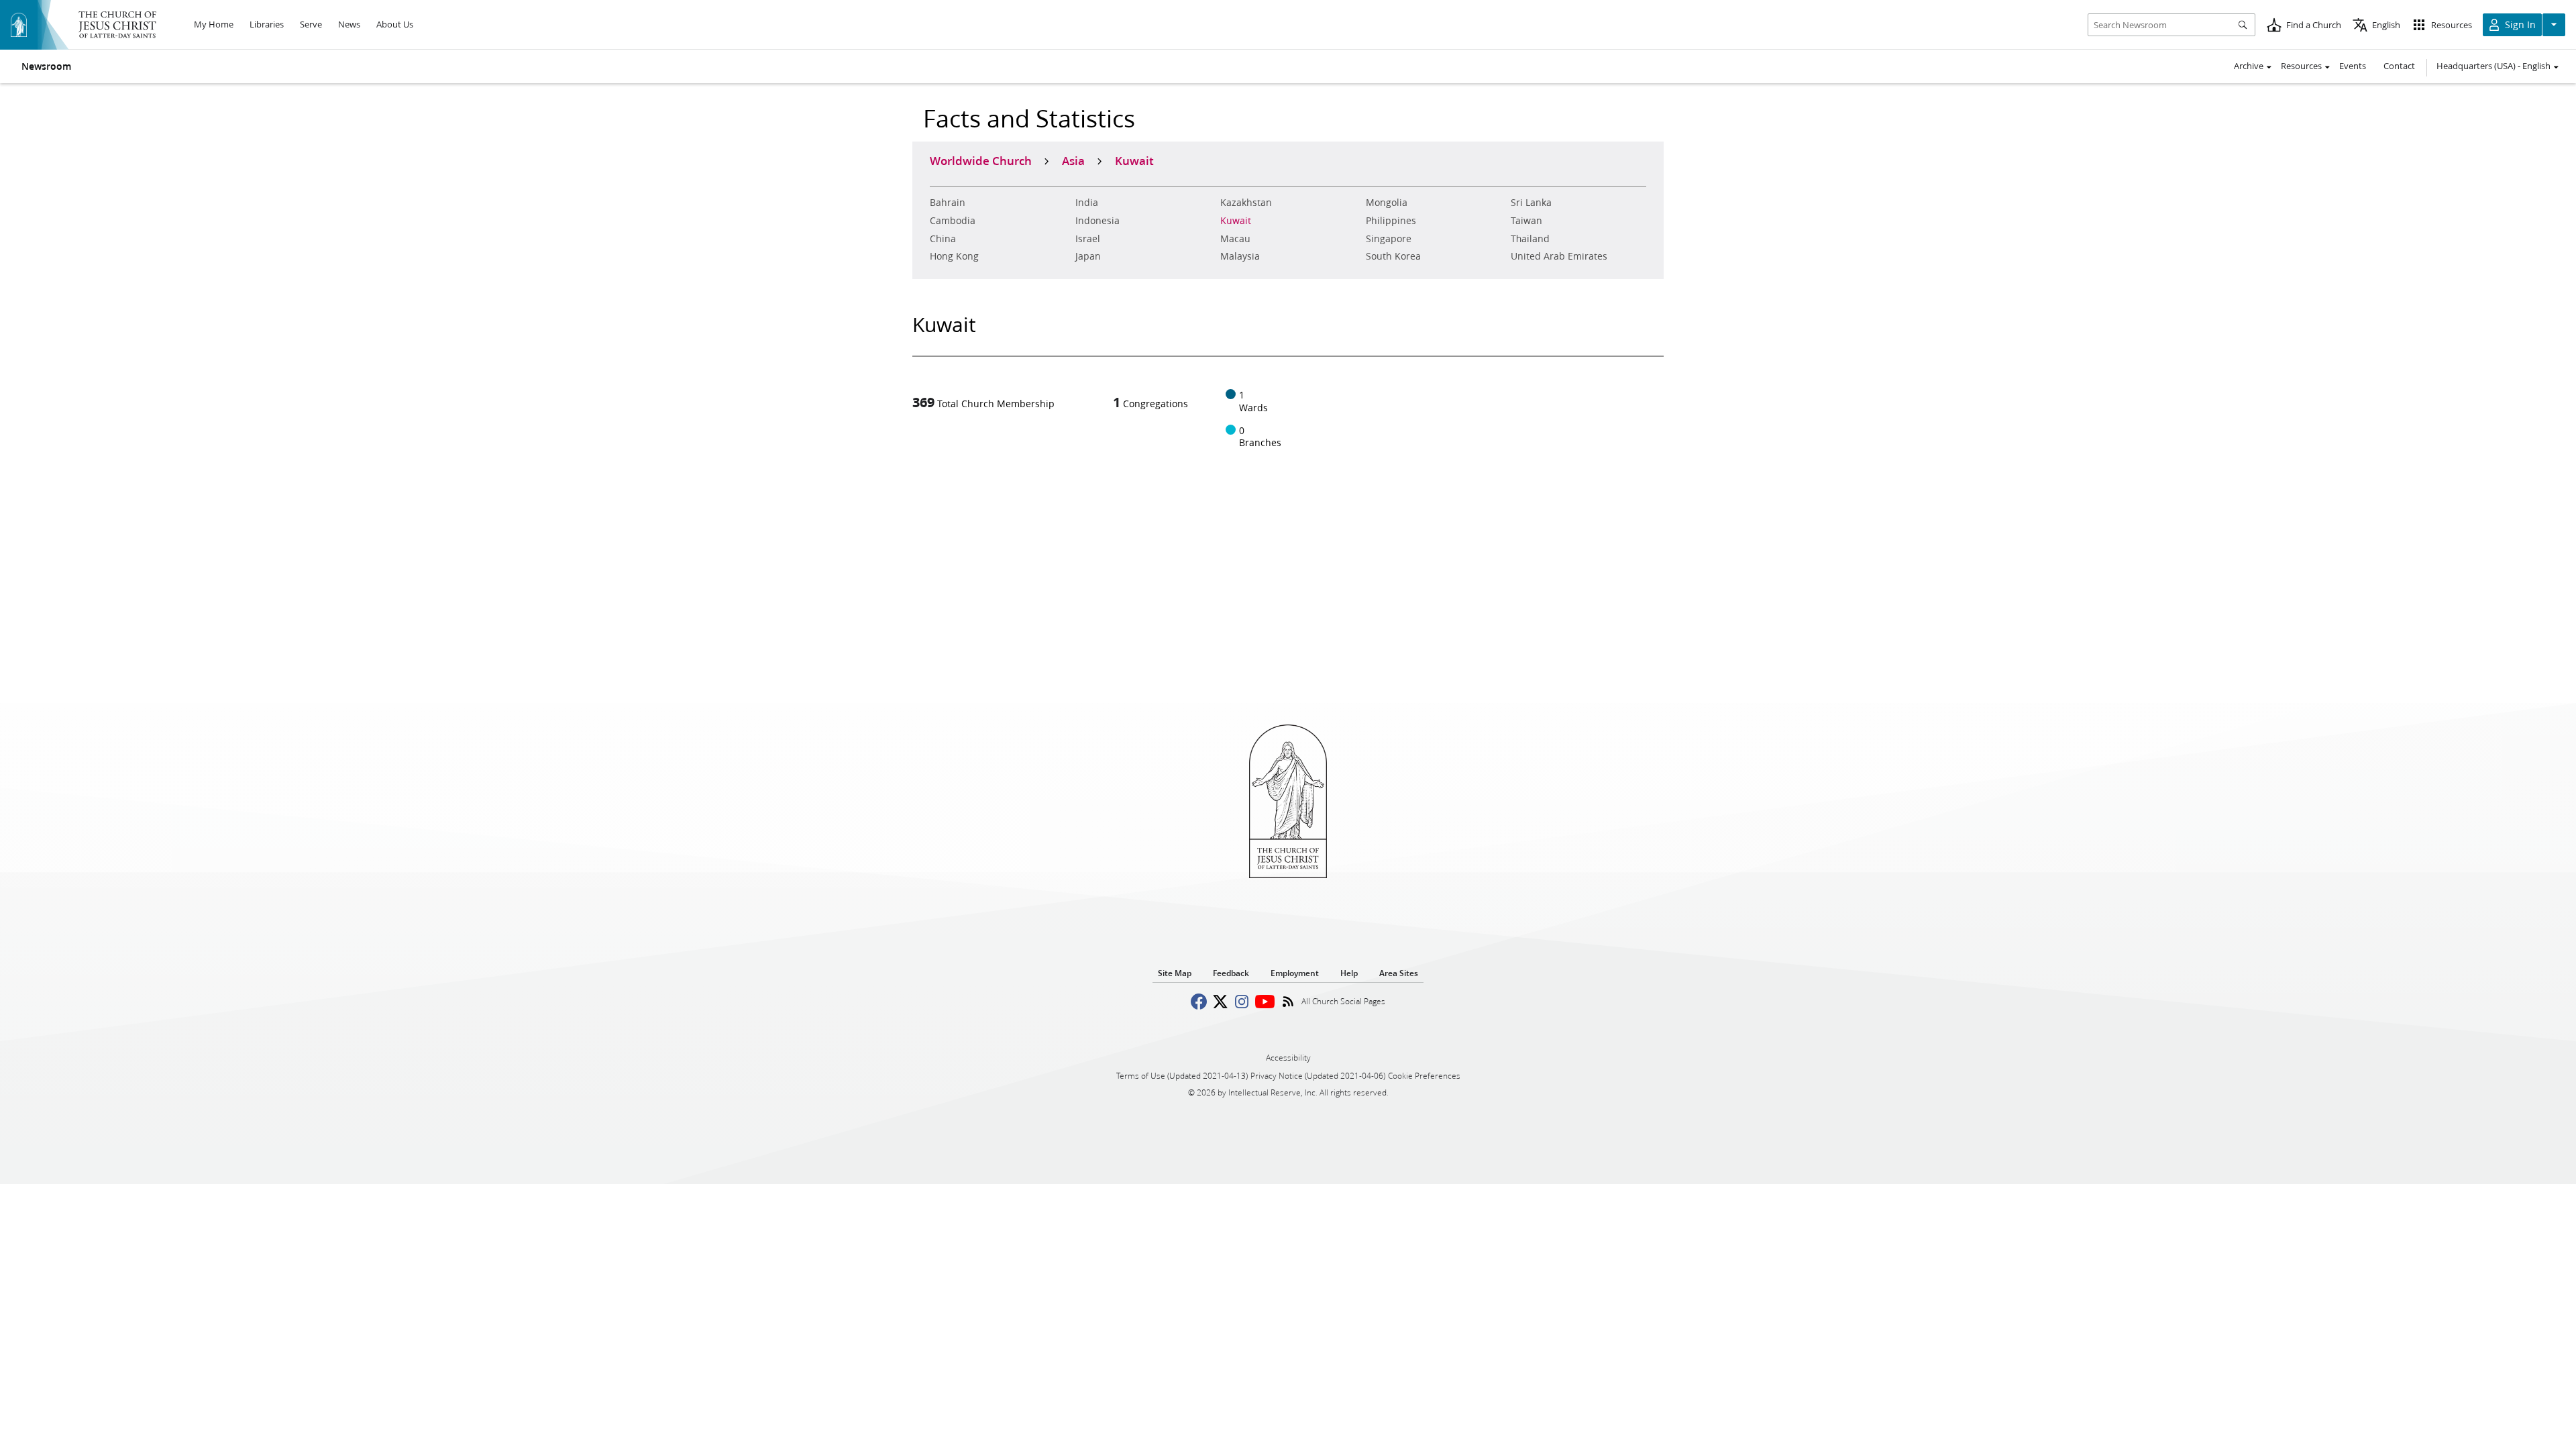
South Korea (1393, 256)
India (1087, 203)
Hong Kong (954, 256)
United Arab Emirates (1559, 256)
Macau (1235, 239)
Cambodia (953, 221)
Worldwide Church (981, 160)
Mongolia (1387, 203)
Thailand (1530, 239)
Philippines (1391, 221)
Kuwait (1236, 221)
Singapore (1389, 239)
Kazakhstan (1246, 203)
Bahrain (948, 203)
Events (2353, 66)
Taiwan (1526, 221)
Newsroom (46, 66)
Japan (1088, 256)
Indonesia (1097, 221)
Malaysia (1240, 256)
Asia (1073, 160)
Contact (2399, 66)
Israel (1088, 239)
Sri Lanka (1531, 203)
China (943, 239)
